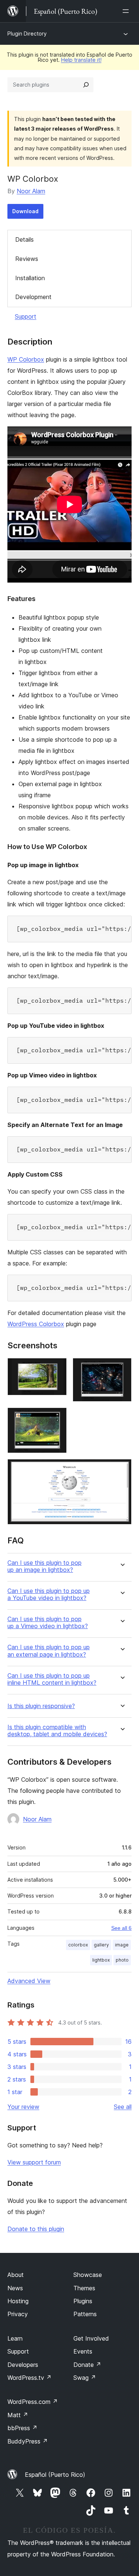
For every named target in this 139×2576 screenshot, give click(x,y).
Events (83, 2351)
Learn (15, 2338)
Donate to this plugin (36, 2229)
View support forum (34, 2162)
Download (25, 211)
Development (33, 297)
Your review (23, 2107)
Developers (23, 2365)
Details (24, 239)
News (15, 2288)
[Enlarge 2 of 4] (122, 1368)
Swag (85, 2378)
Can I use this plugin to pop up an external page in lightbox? (49, 1651)
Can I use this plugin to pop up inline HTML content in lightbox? (52, 1679)
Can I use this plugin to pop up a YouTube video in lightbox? (49, 1594)
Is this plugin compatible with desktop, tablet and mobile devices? (57, 1731)
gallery (101, 1945)
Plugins (83, 2301)
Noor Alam (31, 191)
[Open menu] (127, 11)
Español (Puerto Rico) (55, 2475)
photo (122, 1960)
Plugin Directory (27, 33)
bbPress (22, 2428)
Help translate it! (81, 60)
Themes (84, 2288)
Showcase (88, 2275)
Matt (18, 2415)
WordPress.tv (29, 2378)
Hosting (18, 2301)
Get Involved (91, 2338)
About (16, 2275)
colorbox (78, 1945)
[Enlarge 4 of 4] (122, 1469)
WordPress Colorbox (36, 1324)
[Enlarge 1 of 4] (57, 1368)
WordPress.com (33, 2402)
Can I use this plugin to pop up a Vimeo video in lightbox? (48, 1623)
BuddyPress (28, 2441)
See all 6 (121, 1928)
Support (26, 316)
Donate (87, 2365)
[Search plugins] (86, 85)
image (122, 1945)
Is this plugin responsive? (41, 1706)
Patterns (85, 2314)
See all (123, 2107)
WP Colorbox (26, 359)
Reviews (27, 259)
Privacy (18, 2314)
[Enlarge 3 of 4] (57, 1418)
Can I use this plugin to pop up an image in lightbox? (44, 1566)
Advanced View (29, 1981)
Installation (30, 278)
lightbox (101, 1960)
